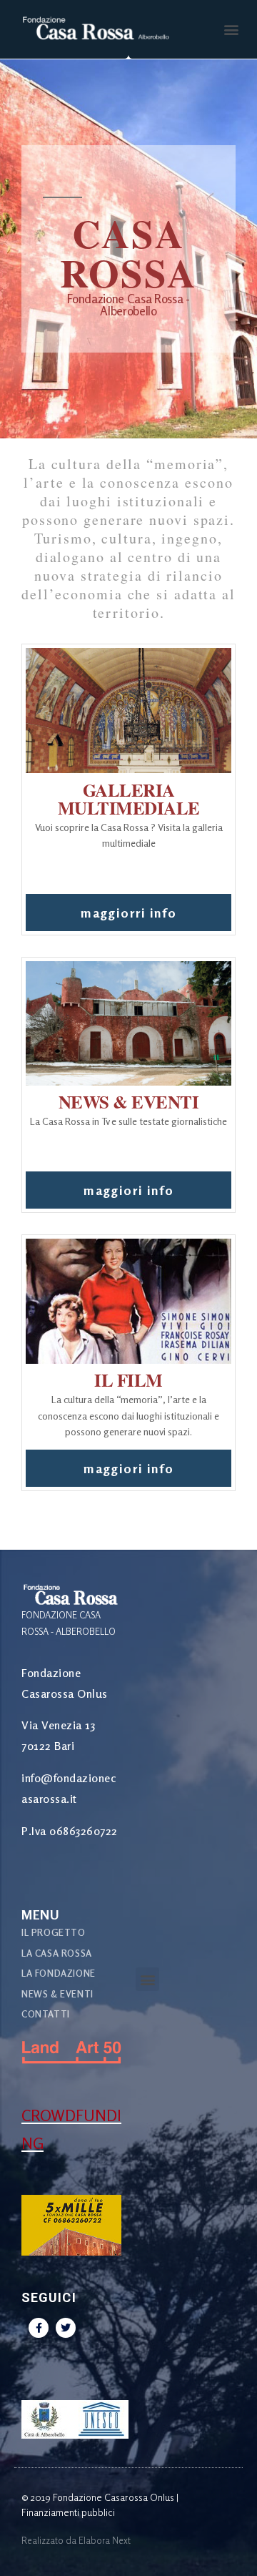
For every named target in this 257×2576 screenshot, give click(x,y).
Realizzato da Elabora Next (76, 2540)
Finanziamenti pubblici (68, 2512)
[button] (231, 30)
